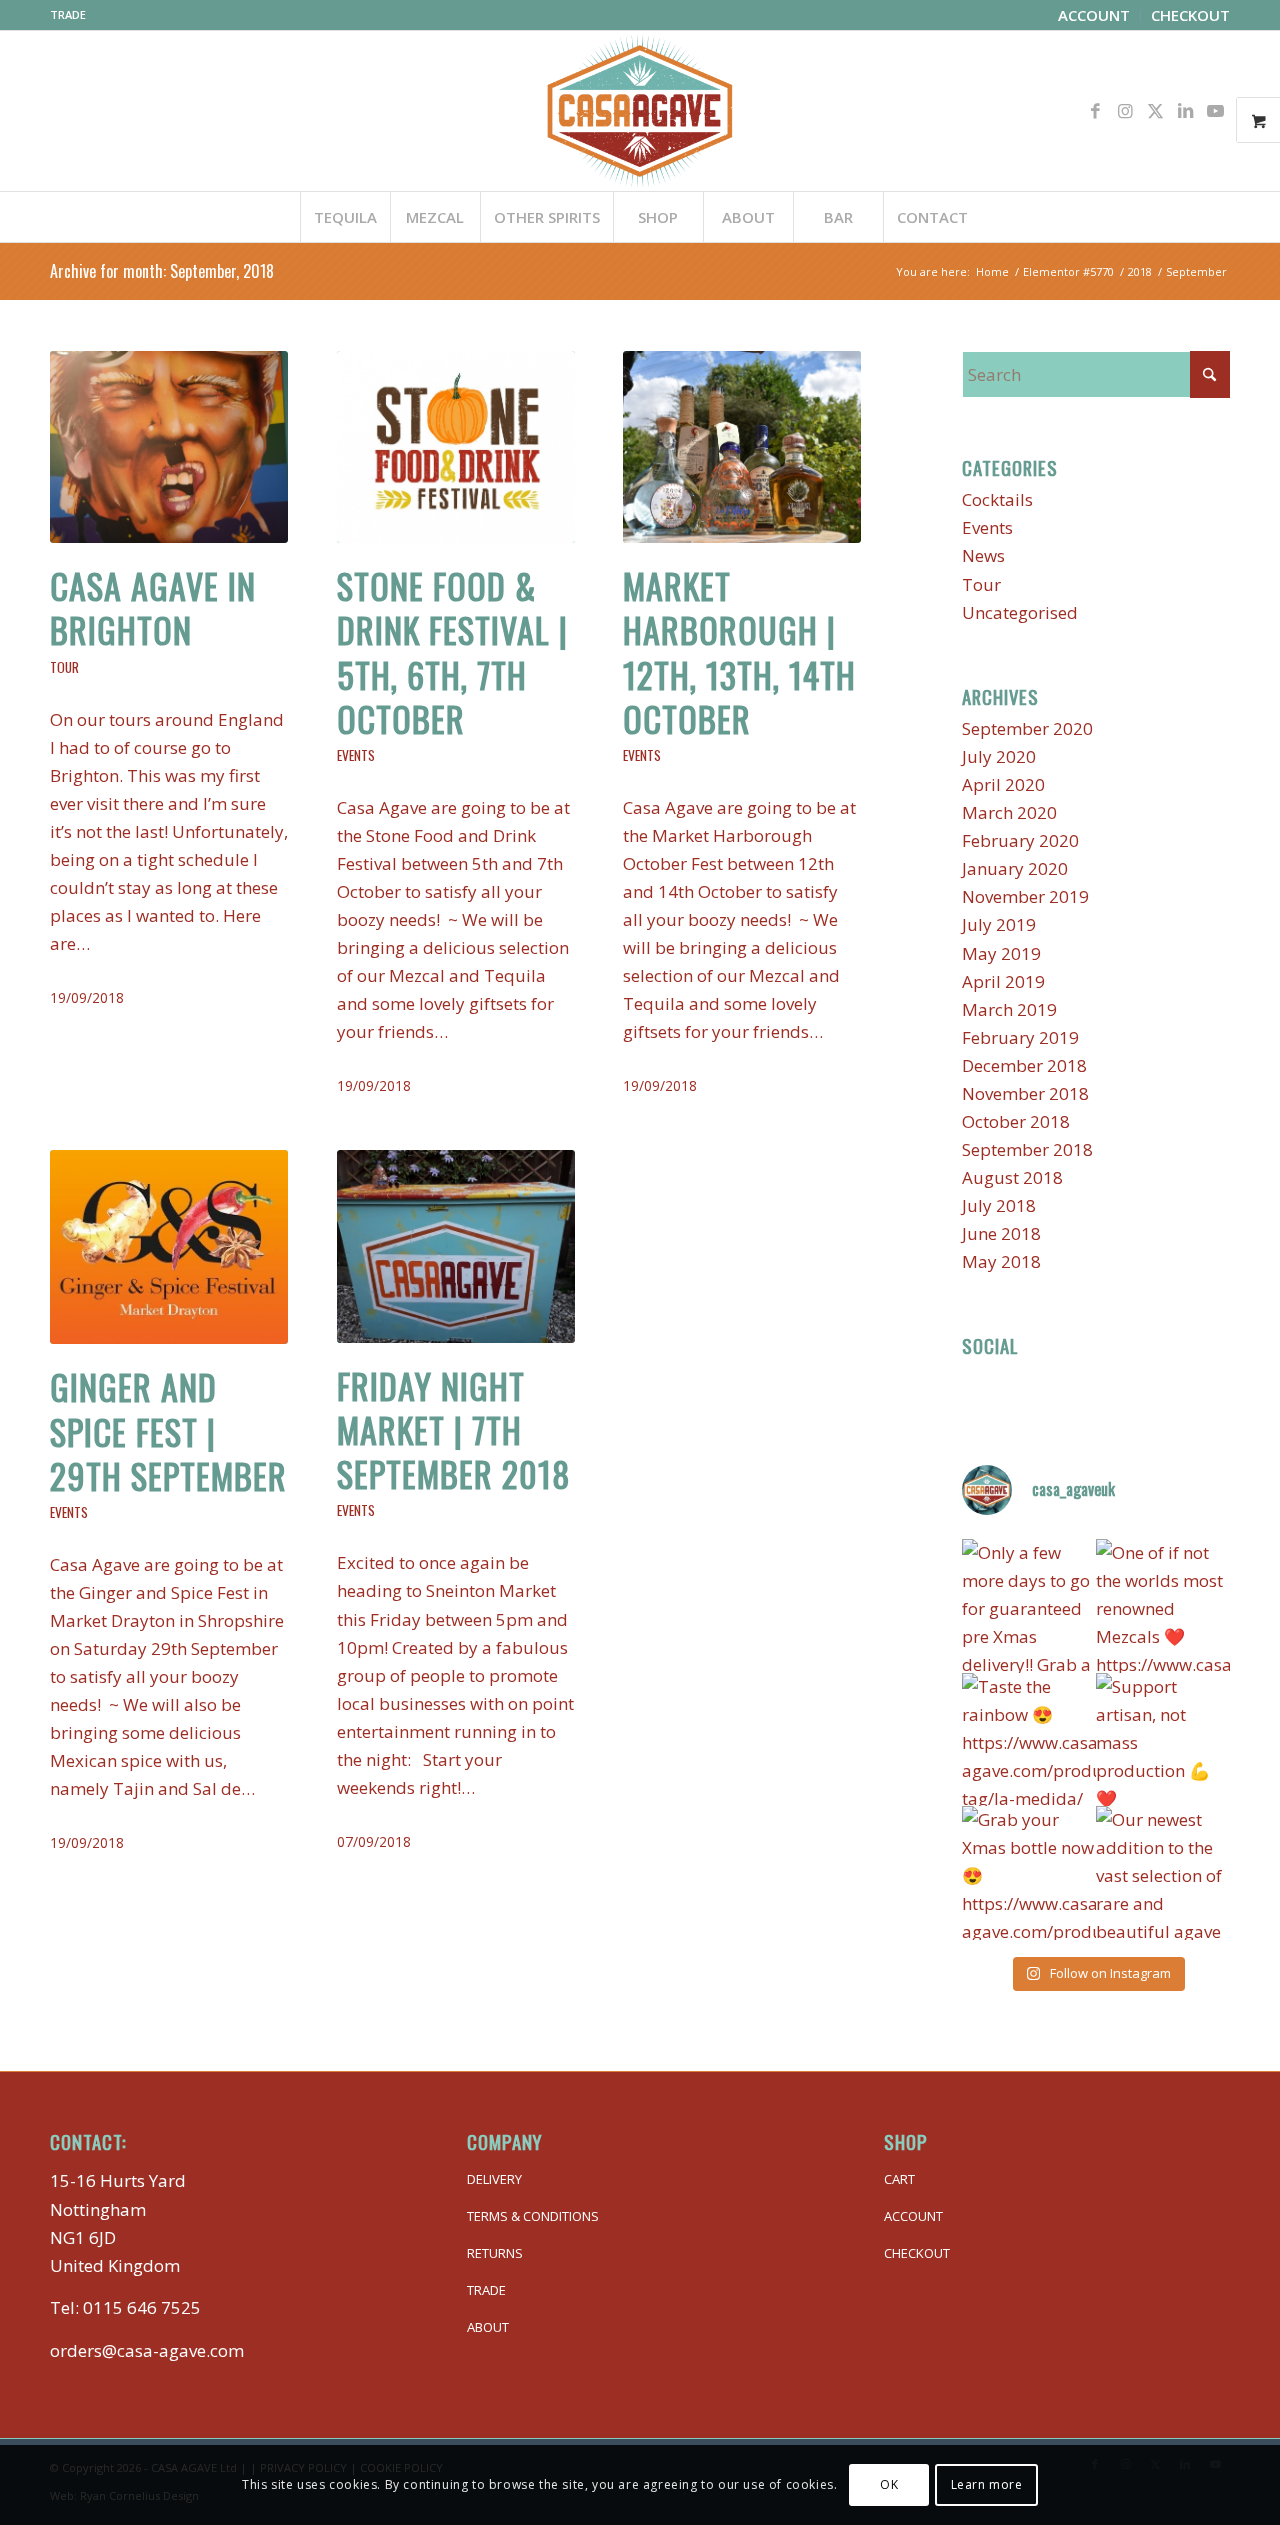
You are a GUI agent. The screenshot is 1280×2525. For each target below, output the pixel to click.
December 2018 (1024, 1065)
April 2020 (1003, 784)
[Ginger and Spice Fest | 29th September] (169, 1247)
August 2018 (1012, 1177)
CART (899, 2179)
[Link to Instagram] (1125, 111)
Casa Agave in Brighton (153, 607)
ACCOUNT (913, 2216)
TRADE (68, 14)
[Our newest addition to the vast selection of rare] (1163, 1873)
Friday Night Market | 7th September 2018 (453, 1429)
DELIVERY (494, 2179)
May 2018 (1001, 1261)
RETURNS (495, 2253)
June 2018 (1001, 1233)
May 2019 (1001, 953)
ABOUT (488, 2327)
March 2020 (1009, 812)
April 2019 (1003, 981)
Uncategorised (1020, 612)
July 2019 (999, 924)
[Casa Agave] (640, 111)
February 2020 (1020, 840)
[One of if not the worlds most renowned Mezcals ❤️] (1163, 1606)
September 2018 (1027, 1149)
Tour (64, 667)
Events (356, 755)
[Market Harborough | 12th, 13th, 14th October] (742, 447)
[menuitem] (1094, 16)
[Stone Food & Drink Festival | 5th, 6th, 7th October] (456, 447)
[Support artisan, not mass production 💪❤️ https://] (1163, 1740)
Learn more (987, 2484)
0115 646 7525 (142, 2307)
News (983, 555)
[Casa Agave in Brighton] (169, 447)
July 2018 (999, 1205)
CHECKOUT (917, 2253)
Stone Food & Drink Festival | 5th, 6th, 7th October (452, 652)
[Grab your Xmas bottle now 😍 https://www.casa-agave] (1029, 1873)
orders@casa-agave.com (147, 2350)
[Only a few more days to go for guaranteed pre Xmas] (1029, 1606)
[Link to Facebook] (1095, 111)
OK (889, 2484)
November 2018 (1025, 1093)
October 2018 (1016, 1121)
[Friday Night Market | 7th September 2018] (456, 1246)
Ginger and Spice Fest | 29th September (168, 1430)
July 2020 (999, 756)
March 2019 (1009, 1009)
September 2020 (1027, 728)
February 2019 (1020, 1037)
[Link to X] (1155, 111)
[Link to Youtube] (1215, 111)
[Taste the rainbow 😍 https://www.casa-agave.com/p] (1029, 1740)
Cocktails (997, 499)
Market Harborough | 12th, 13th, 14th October (739, 652)
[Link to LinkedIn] (1185, 111)
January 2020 (1015, 868)
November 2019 (1025, 896)
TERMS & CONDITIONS (533, 2216)
